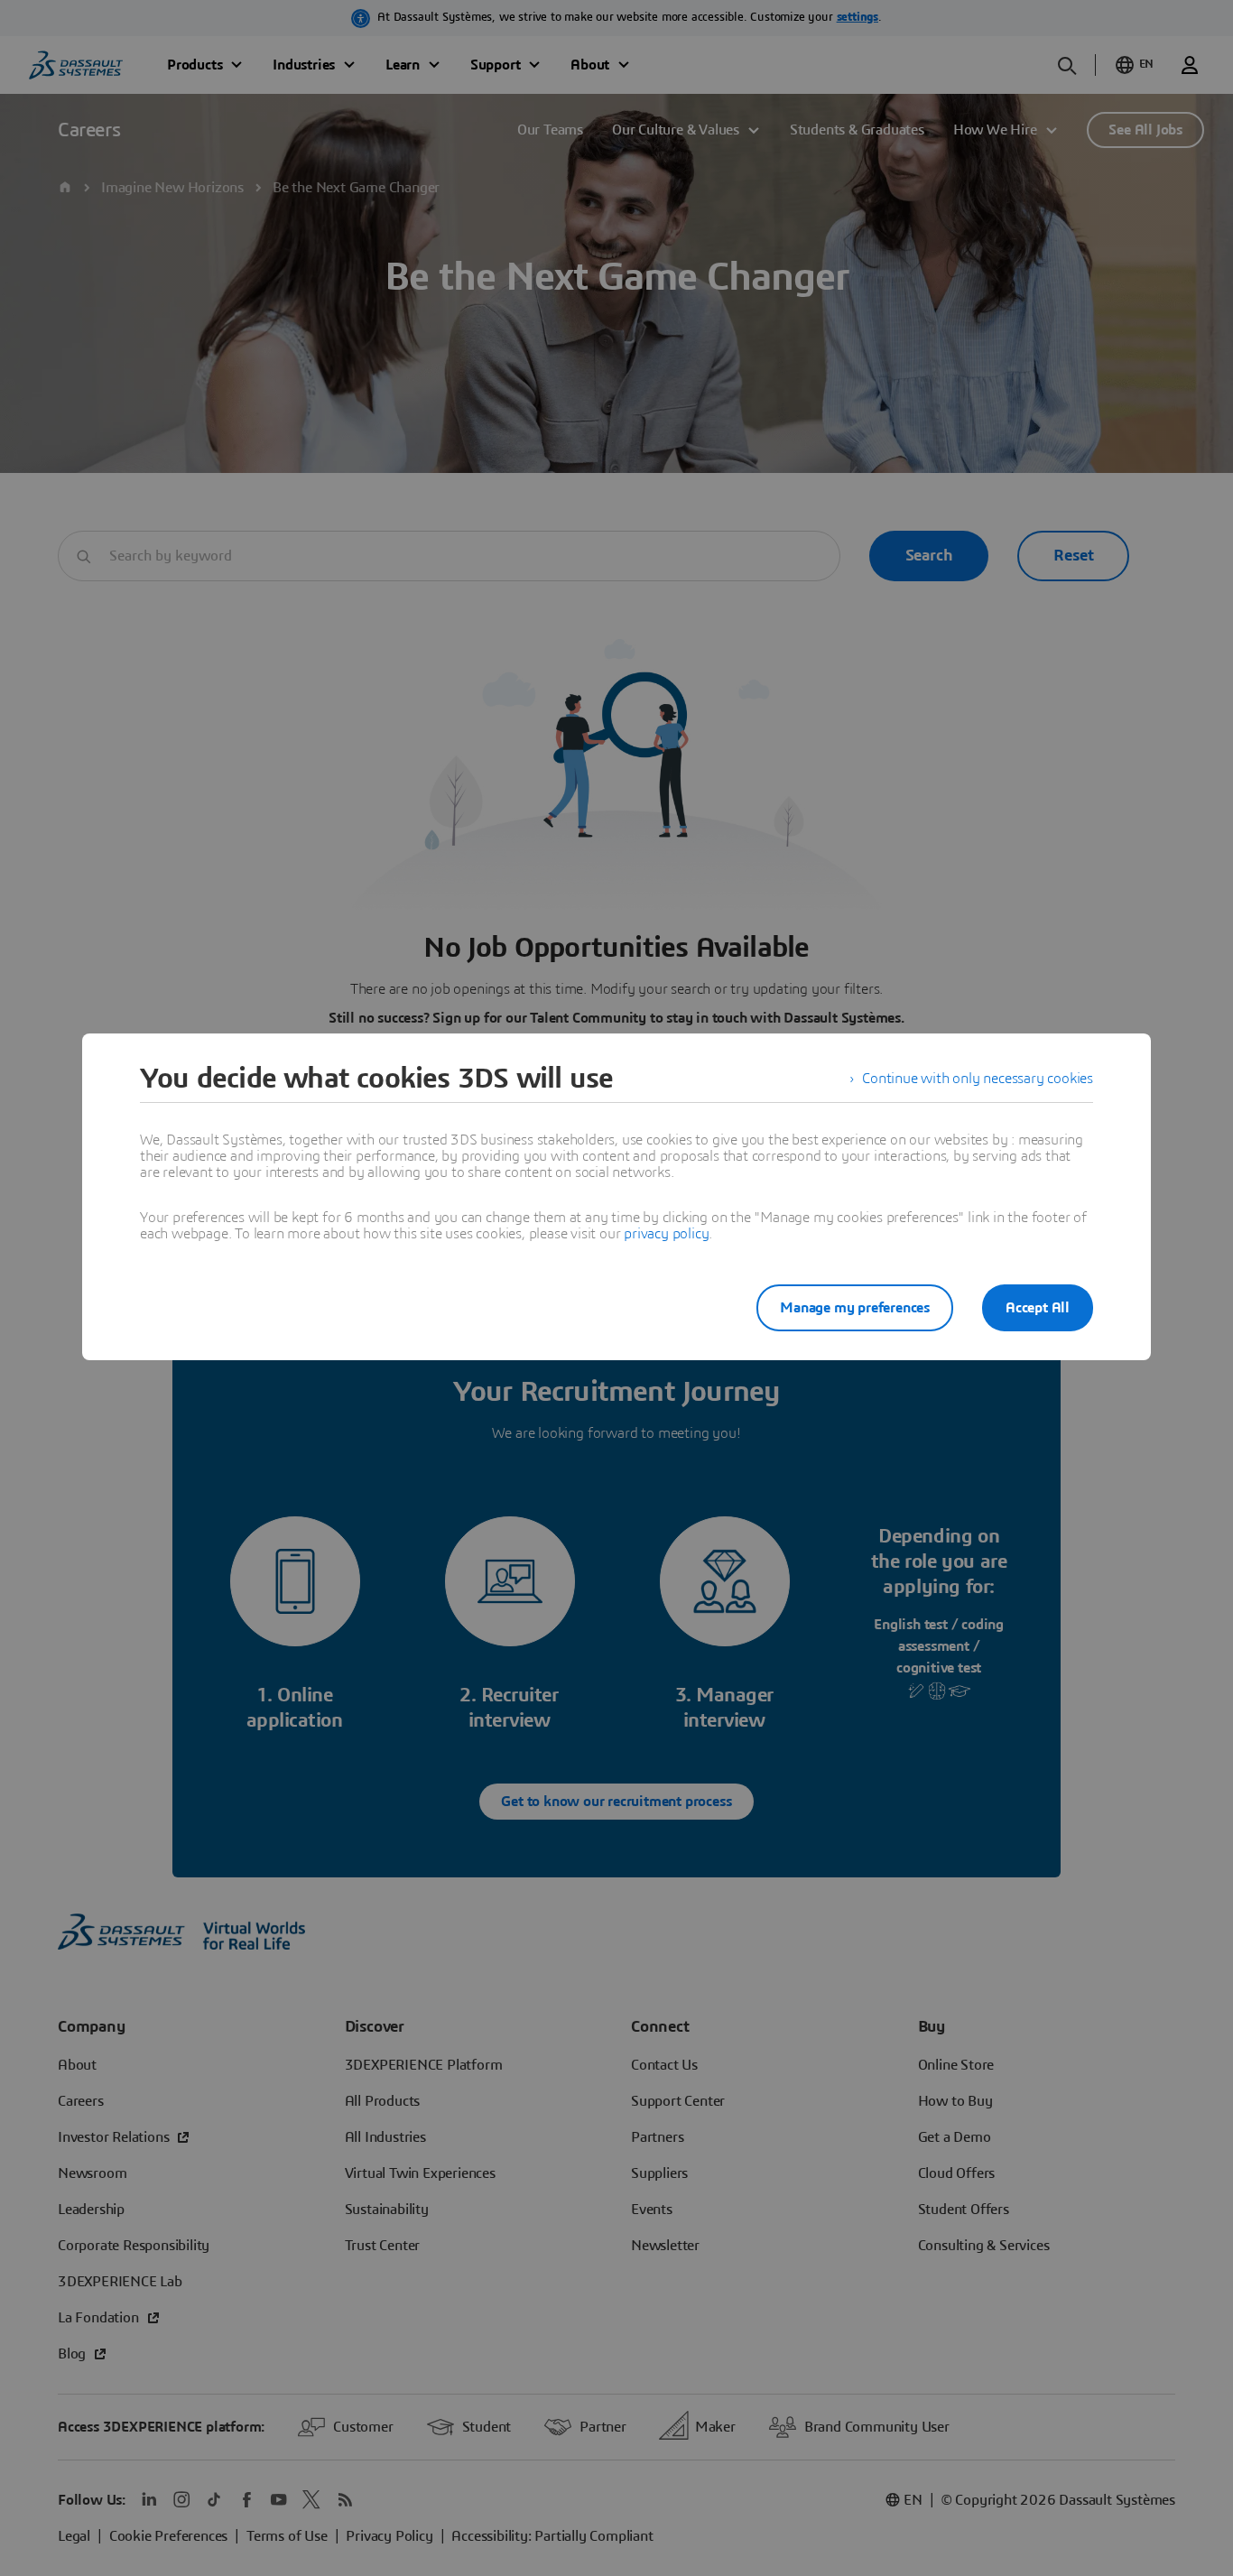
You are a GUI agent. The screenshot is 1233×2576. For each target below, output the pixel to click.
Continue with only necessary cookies (978, 1079)
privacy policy (666, 1234)
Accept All (1038, 1308)
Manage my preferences (855, 1308)
